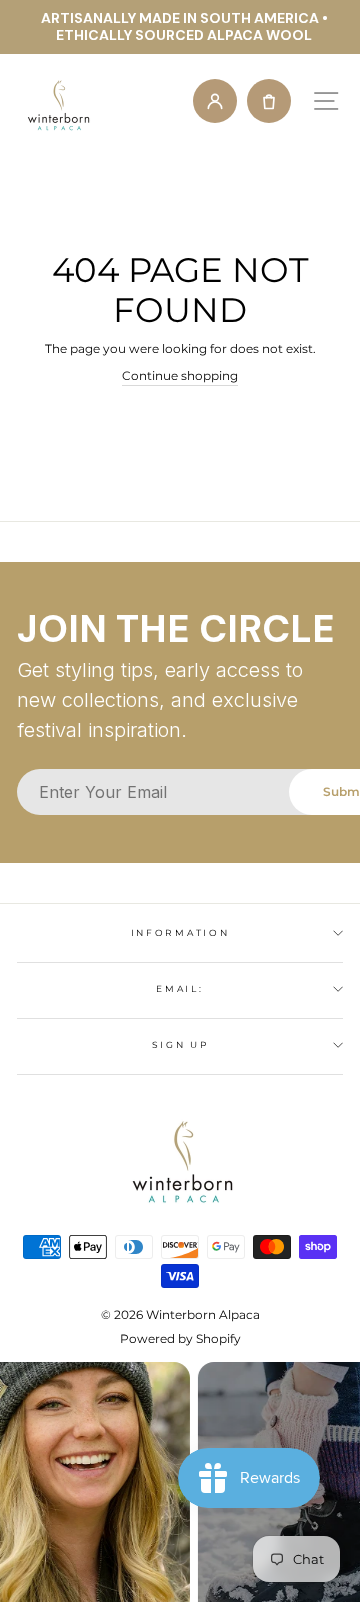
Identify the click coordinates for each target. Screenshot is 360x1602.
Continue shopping (180, 375)
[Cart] (269, 101)
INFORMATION (180, 932)
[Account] (215, 101)
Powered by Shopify (180, 1338)
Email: (179, 988)
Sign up (180, 1044)
